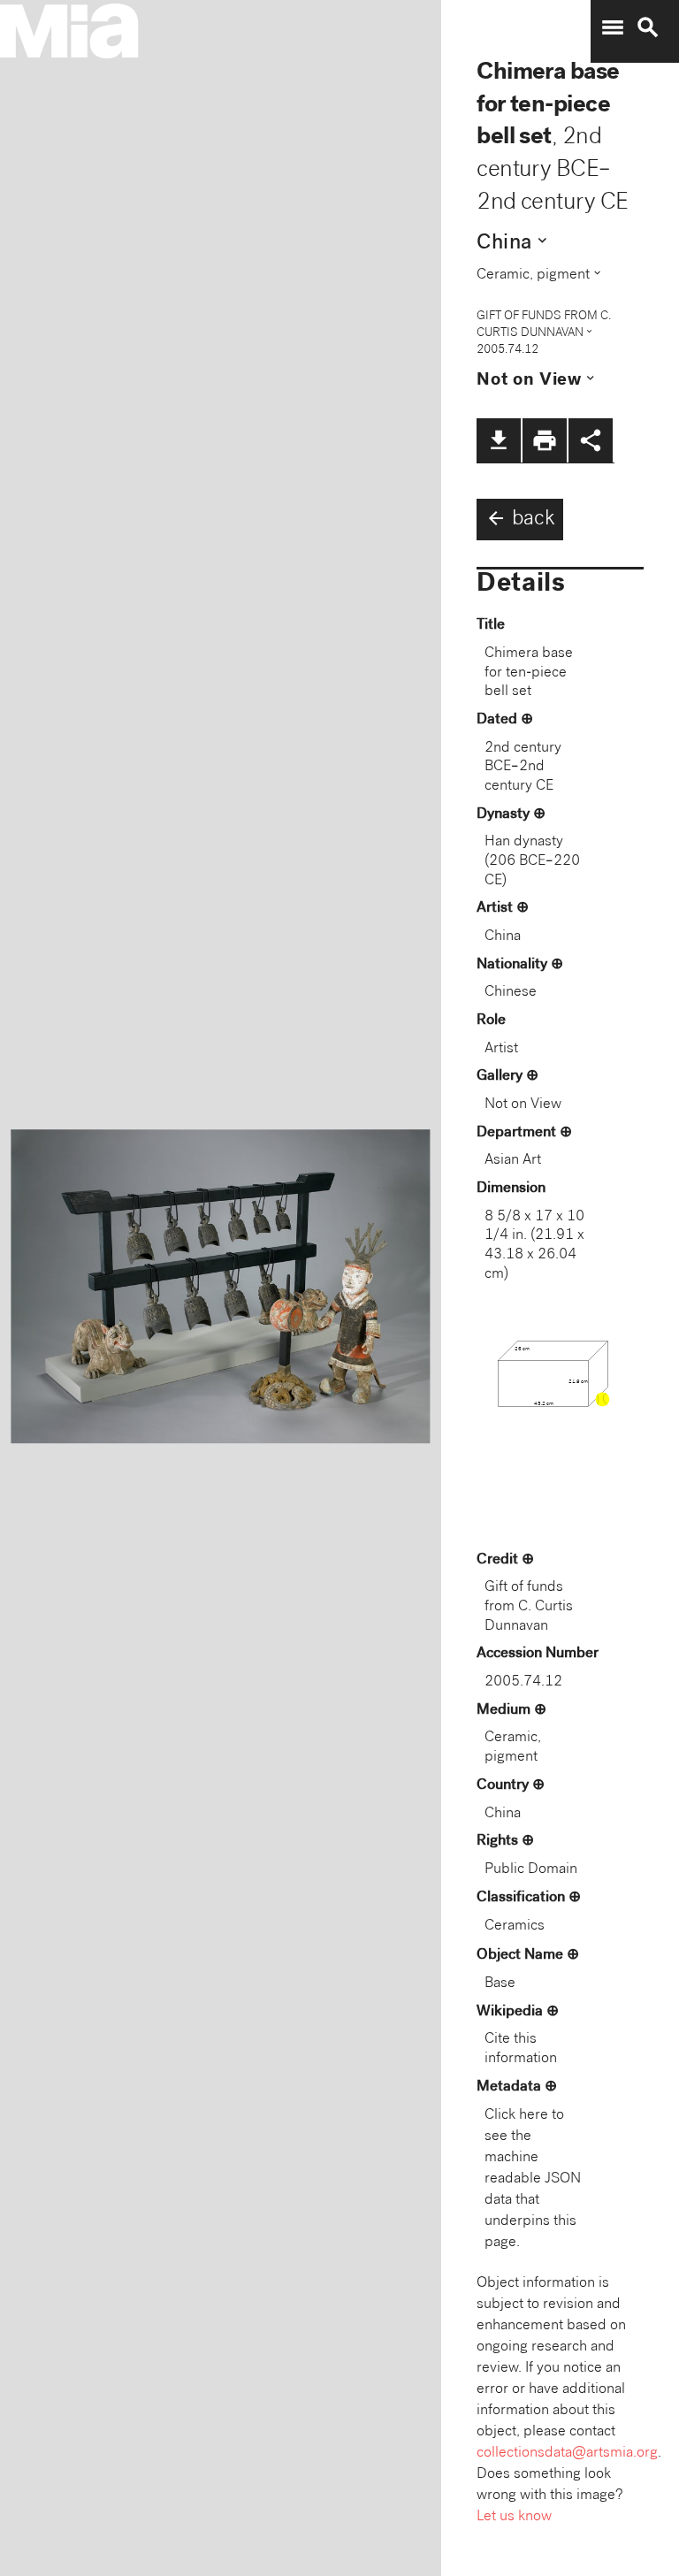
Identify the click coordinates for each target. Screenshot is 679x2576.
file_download (499, 440)
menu (613, 27)
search (648, 27)
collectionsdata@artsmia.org (567, 2454)
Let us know (514, 2517)
